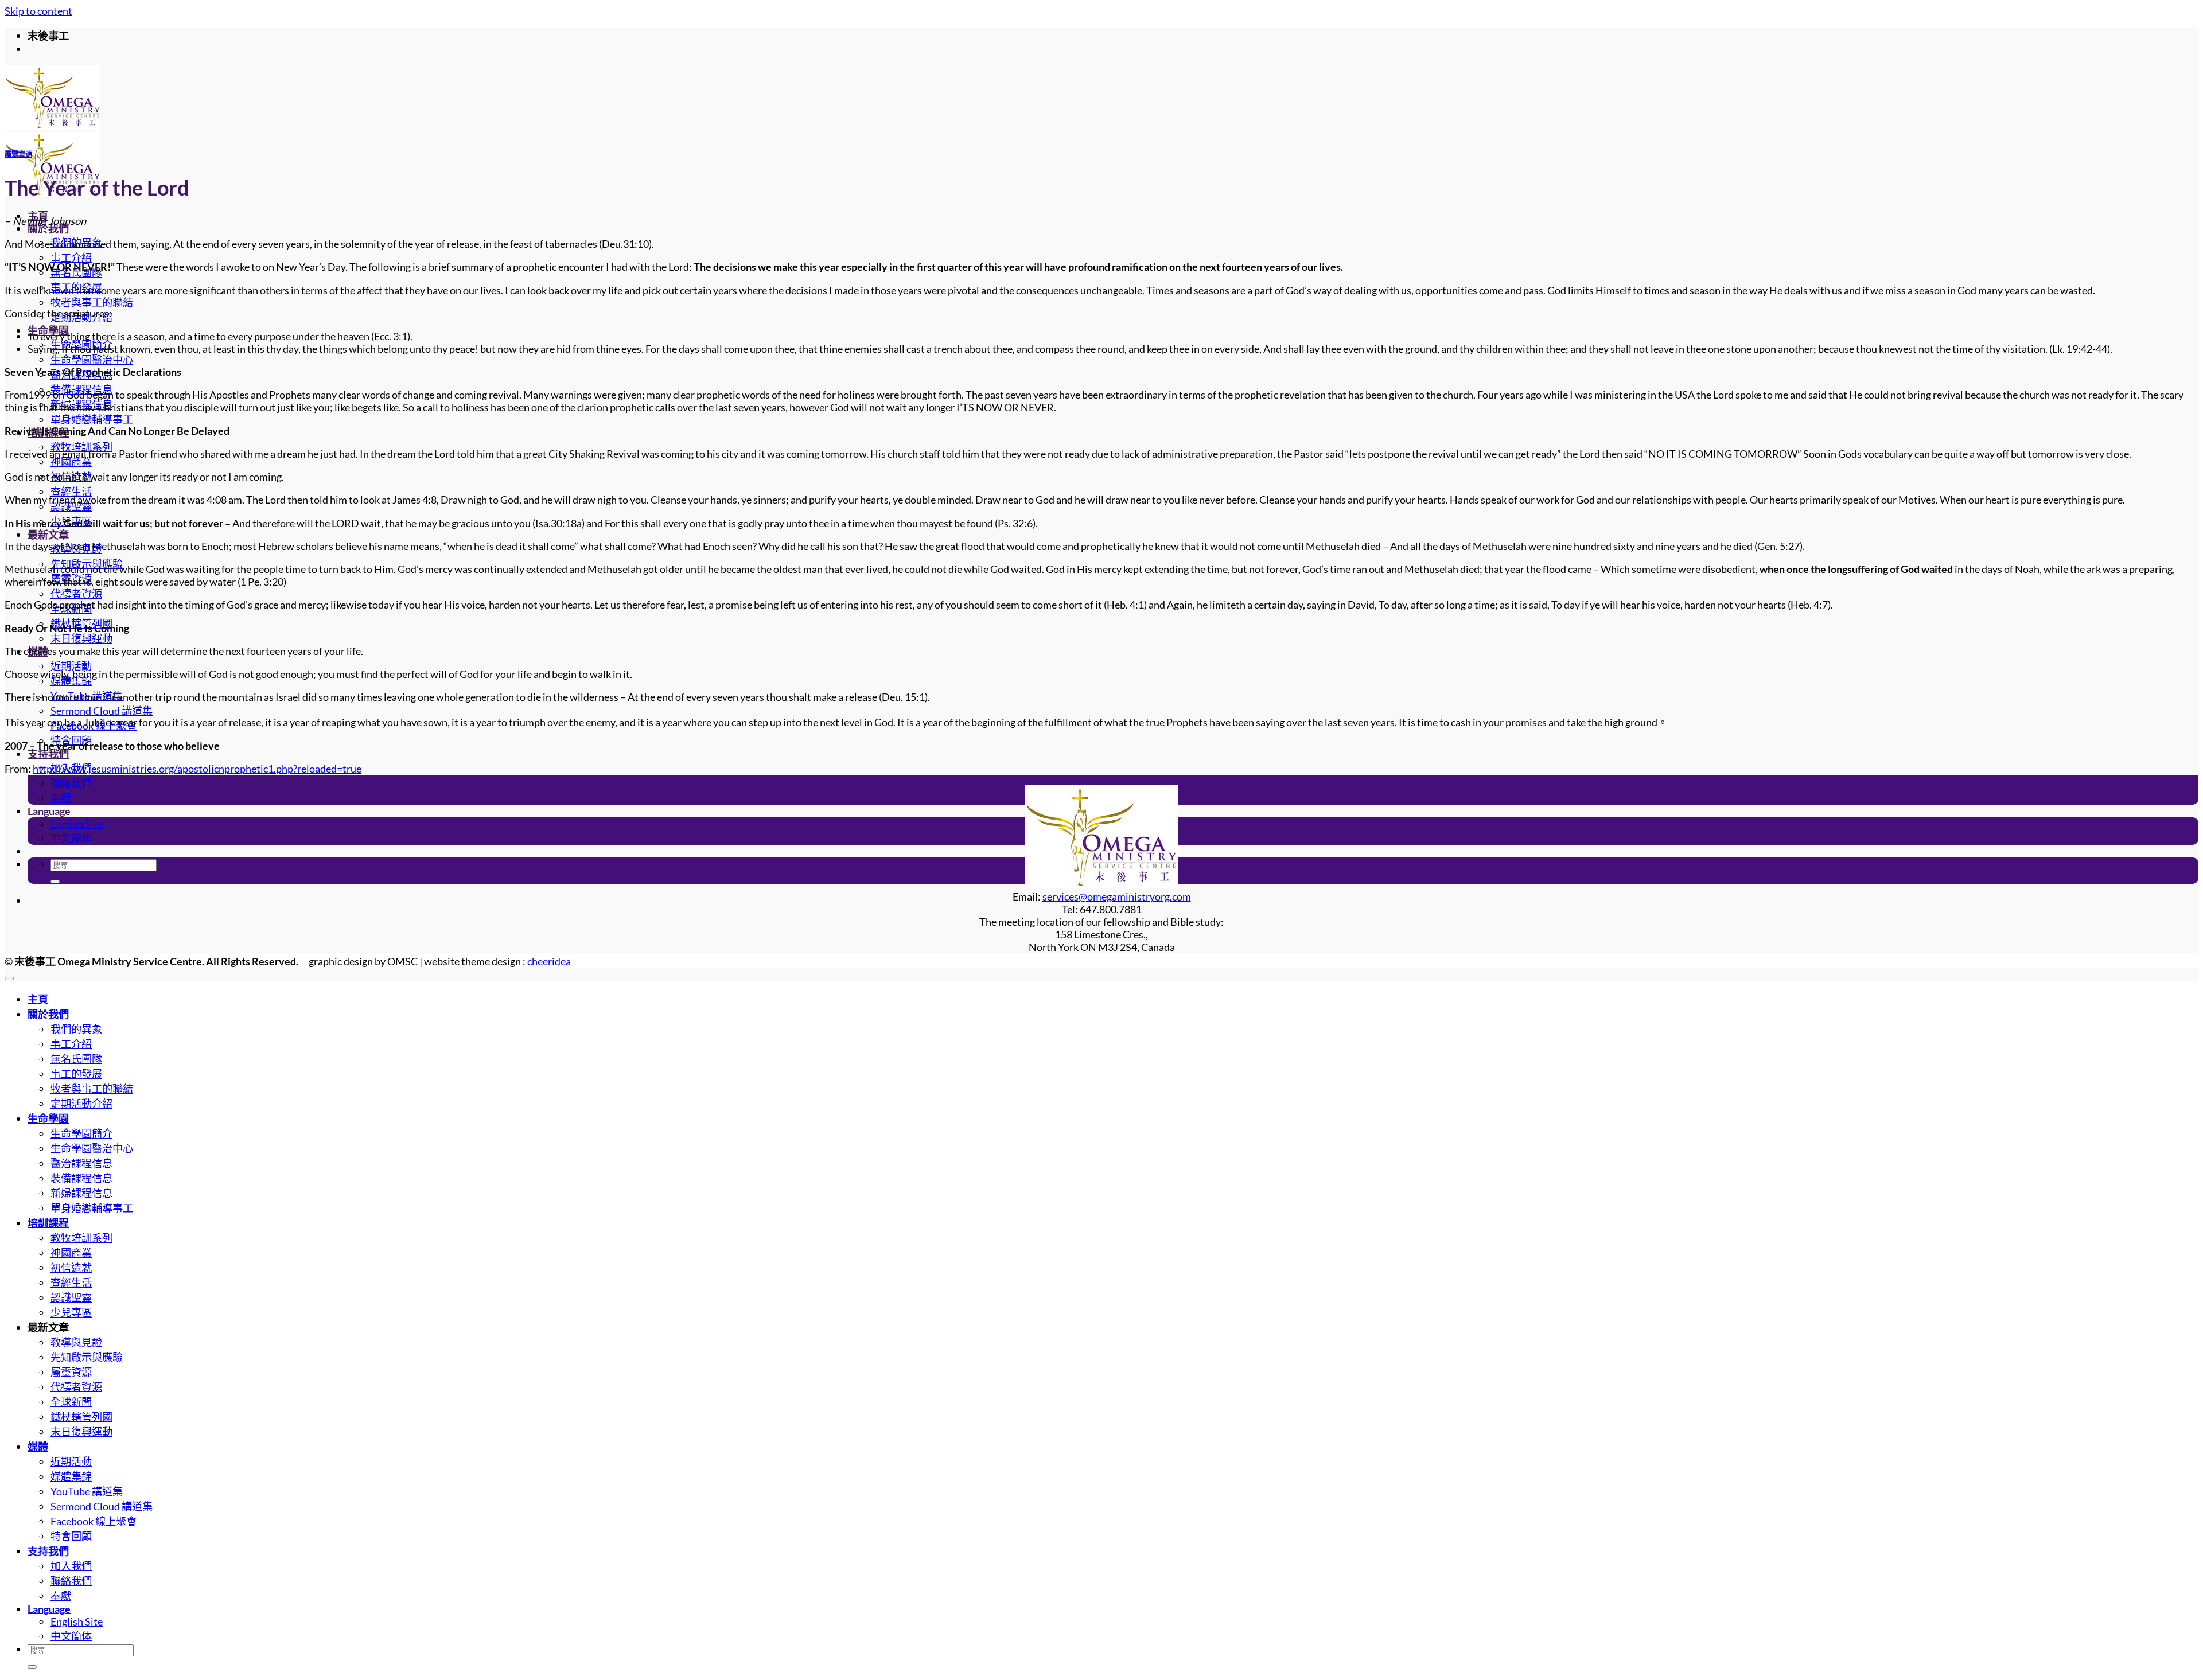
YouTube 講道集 (87, 1491)
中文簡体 (71, 838)
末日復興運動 (81, 638)
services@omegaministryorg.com (1117, 896)
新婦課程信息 (81, 1193)
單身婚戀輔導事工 (92, 419)
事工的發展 (76, 1074)
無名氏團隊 (76, 1059)
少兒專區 (71, 1312)
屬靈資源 (18, 154)
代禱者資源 (76, 594)
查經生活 (71, 492)
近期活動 (71, 666)
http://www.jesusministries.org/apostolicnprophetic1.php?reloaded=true (197, 769)
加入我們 (71, 1566)
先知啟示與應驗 (87, 1357)
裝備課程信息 (81, 1178)
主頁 (38, 999)
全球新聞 (71, 1402)
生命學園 (48, 1118)
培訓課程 (48, 1223)
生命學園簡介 (81, 1133)
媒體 (38, 1447)
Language (49, 811)
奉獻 (61, 798)
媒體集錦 (71, 681)
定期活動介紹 (81, 1104)
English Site (77, 824)
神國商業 (71, 462)
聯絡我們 (71, 783)
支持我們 (48, 754)
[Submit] (55, 882)
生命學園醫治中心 (92, 360)
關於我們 (48, 228)
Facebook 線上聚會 (94, 1521)
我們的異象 (76, 1029)
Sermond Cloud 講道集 (102, 711)
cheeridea (549, 961)
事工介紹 (71, 258)
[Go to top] (9, 979)
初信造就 (71, 1268)
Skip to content (38, 11)
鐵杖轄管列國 (81, 1417)
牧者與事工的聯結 (92, 302)
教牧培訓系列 (81, 447)
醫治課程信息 (81, 1163)
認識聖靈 (71, 506)
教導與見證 (76, 1342)
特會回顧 (71, 1536)
